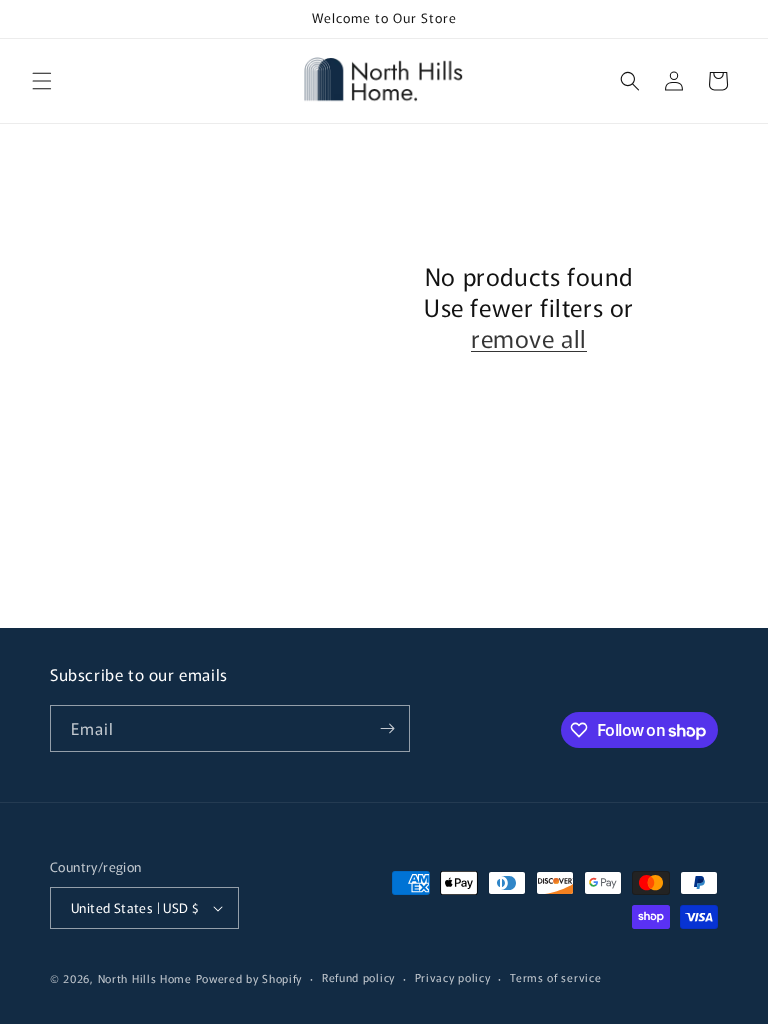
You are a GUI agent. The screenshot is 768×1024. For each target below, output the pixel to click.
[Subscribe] (387, 728)
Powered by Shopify (249, 978)
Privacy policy (453, 977)
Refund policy (358, 977)
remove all (529, 337)
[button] (42, 81)
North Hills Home (147, 978)
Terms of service (555, 977)
